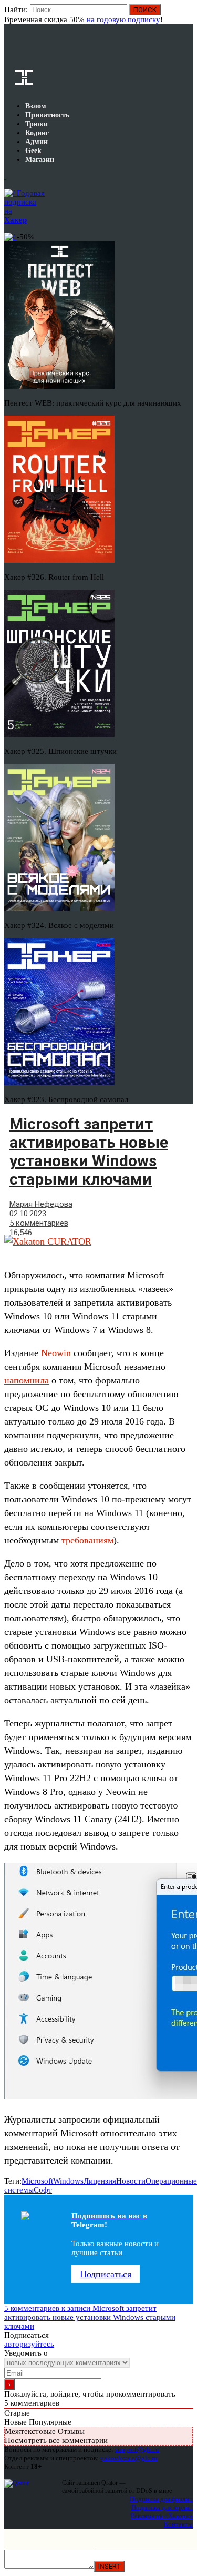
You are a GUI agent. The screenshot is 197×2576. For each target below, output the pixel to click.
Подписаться (106, 2274)
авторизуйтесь (29, 2344)
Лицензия (100, 2181)
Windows (68, 2181)
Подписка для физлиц (161, 2499)
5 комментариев (39, 1223)
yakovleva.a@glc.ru (129, 2458)
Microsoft (37, 2181)
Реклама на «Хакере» (162, 2516)
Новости (131, 2181)
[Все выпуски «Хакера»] (5, 176)
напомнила (27, 1380)
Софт (43, 2190)
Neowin (56, 1353)
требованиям (87, 1540)
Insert (109, 2566)
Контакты (178, 2524)
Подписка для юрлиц (162, 2507)
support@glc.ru (137, 2449)
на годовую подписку (123, 19)
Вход (186, 15)
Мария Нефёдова (41, 1204)
